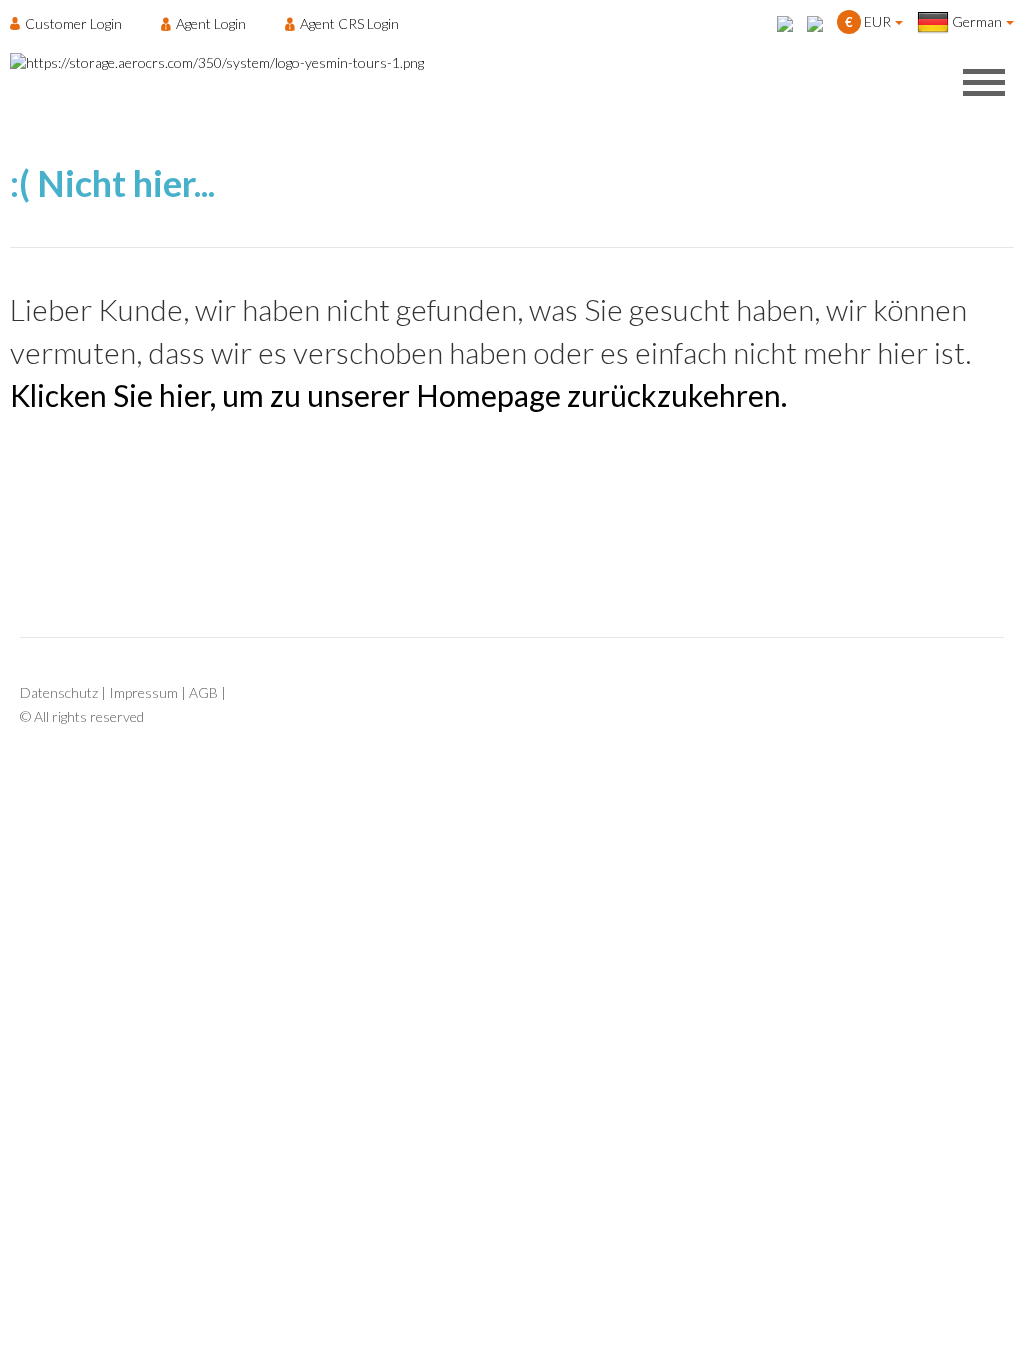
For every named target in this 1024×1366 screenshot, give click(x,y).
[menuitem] (71, 23)
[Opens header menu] (984, 82)
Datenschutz (59, 692)
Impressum (143, 692)
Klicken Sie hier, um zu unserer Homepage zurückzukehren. (398, 395)
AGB (203, 692)
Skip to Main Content (517, 9)
